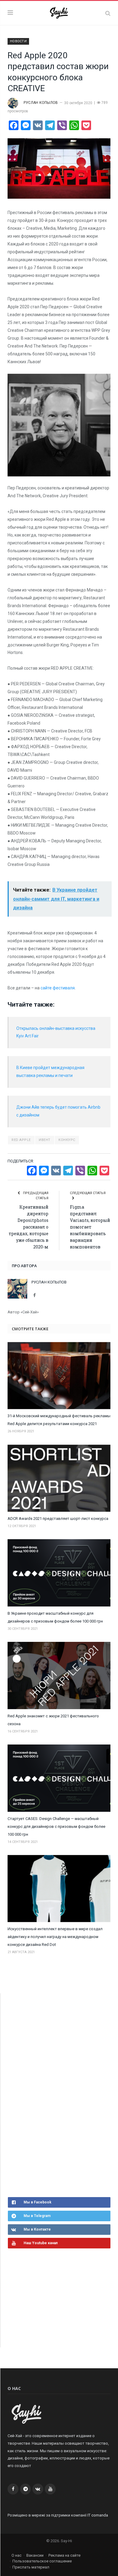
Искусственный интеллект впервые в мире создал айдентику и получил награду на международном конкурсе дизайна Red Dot (55, 1937)
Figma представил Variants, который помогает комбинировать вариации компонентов (90, 1227)
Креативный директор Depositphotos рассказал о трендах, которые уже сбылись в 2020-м (29, 1227)
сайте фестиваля (58, 988)
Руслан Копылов (41, 103)
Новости (18, 41)
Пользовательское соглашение (42, 2561)
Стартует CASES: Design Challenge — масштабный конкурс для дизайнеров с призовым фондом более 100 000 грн (56, 1826)
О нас (16, 2555)
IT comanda (98, 2515)
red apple (21, 1140)
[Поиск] (108, 13)
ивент (45, 1140)
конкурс (67, 1140)
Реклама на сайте (64, 2555)
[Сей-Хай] (59, 12)
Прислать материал (31, 2567)
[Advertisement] (53, 2094)
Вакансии (35, 2555)
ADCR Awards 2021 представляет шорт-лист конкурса (58, 1519)
